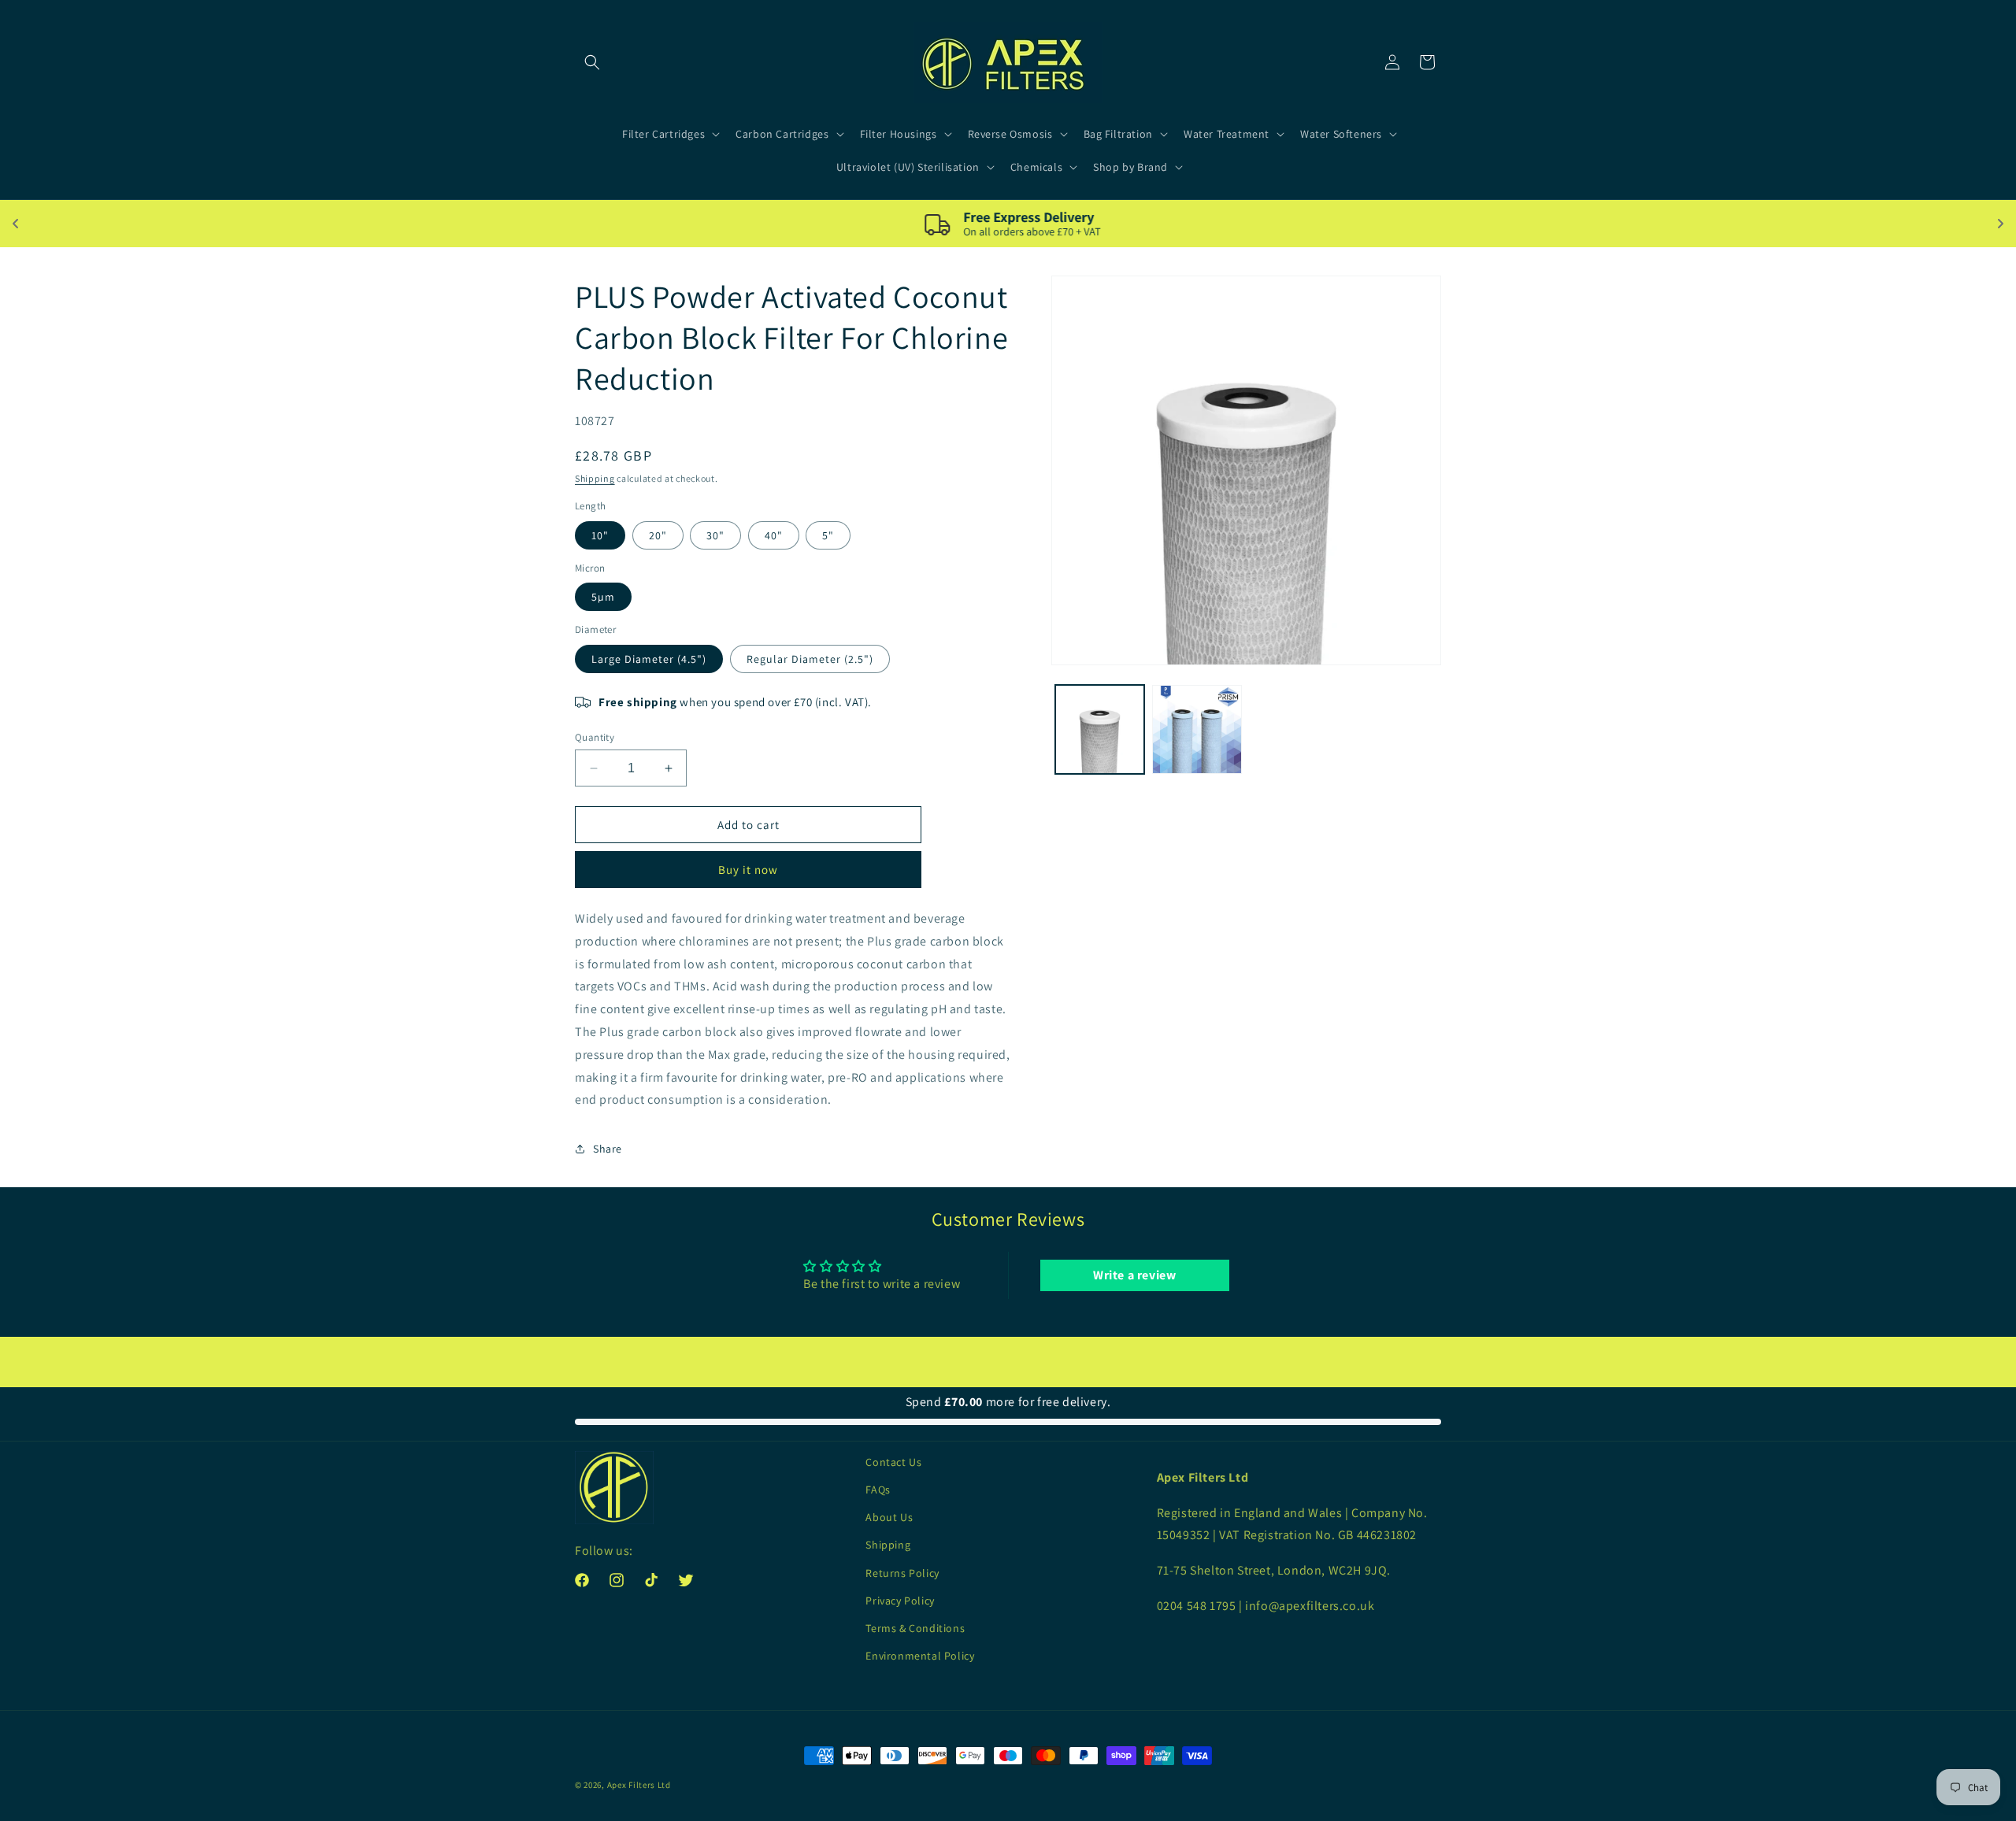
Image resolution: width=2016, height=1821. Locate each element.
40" (774, 535)
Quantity (595, 737)
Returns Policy (902, 1573)
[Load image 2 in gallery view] (1197, 729)
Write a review (1134, 1275)
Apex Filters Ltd (639, 1785)
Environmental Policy (920, 1656)
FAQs (878, 1490)
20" (658, 535)
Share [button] (608, 1149)
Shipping (595, 478)
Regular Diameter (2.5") (810, 659)
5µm (603, 597)
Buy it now (748, 870)
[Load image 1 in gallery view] (1100, 729)
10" (600, 535)
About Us (889, 1517)
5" (828, 535)
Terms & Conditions (915, 1628)
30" (715, 535)
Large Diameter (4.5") (649, 659)
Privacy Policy (900, 1601)
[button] (592, 62)
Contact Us (893, 1462)
